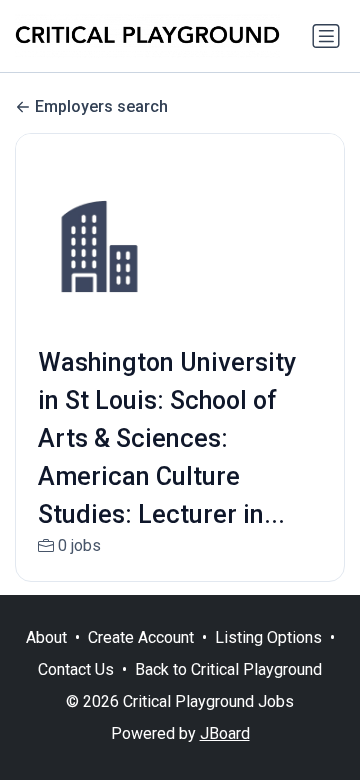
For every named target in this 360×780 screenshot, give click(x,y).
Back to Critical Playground (228, 669)
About (46, 637)
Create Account (141, 637)
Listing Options (268, 637)
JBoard (225, 733)
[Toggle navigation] (326, 36)
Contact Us (76, 669)
